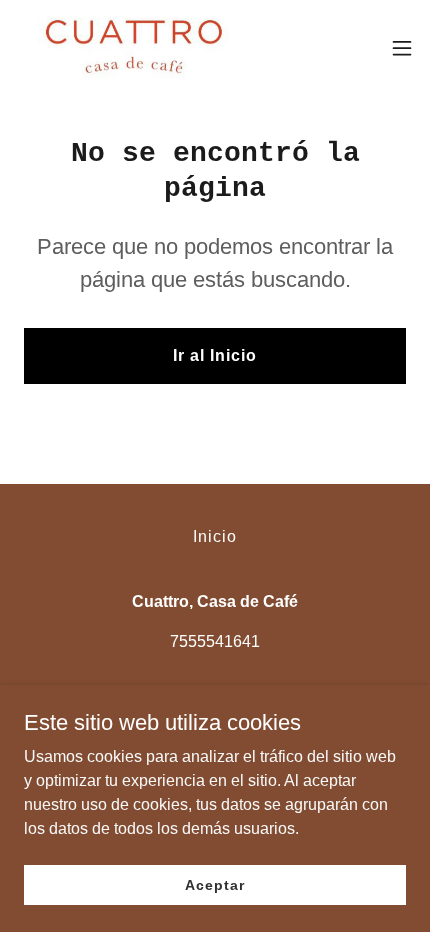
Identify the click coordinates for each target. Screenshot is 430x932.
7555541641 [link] (215, 641)
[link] (128, 48)
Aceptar (214, 884)
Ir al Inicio (215, 355)
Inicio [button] (215, 536)
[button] (402, 48)
